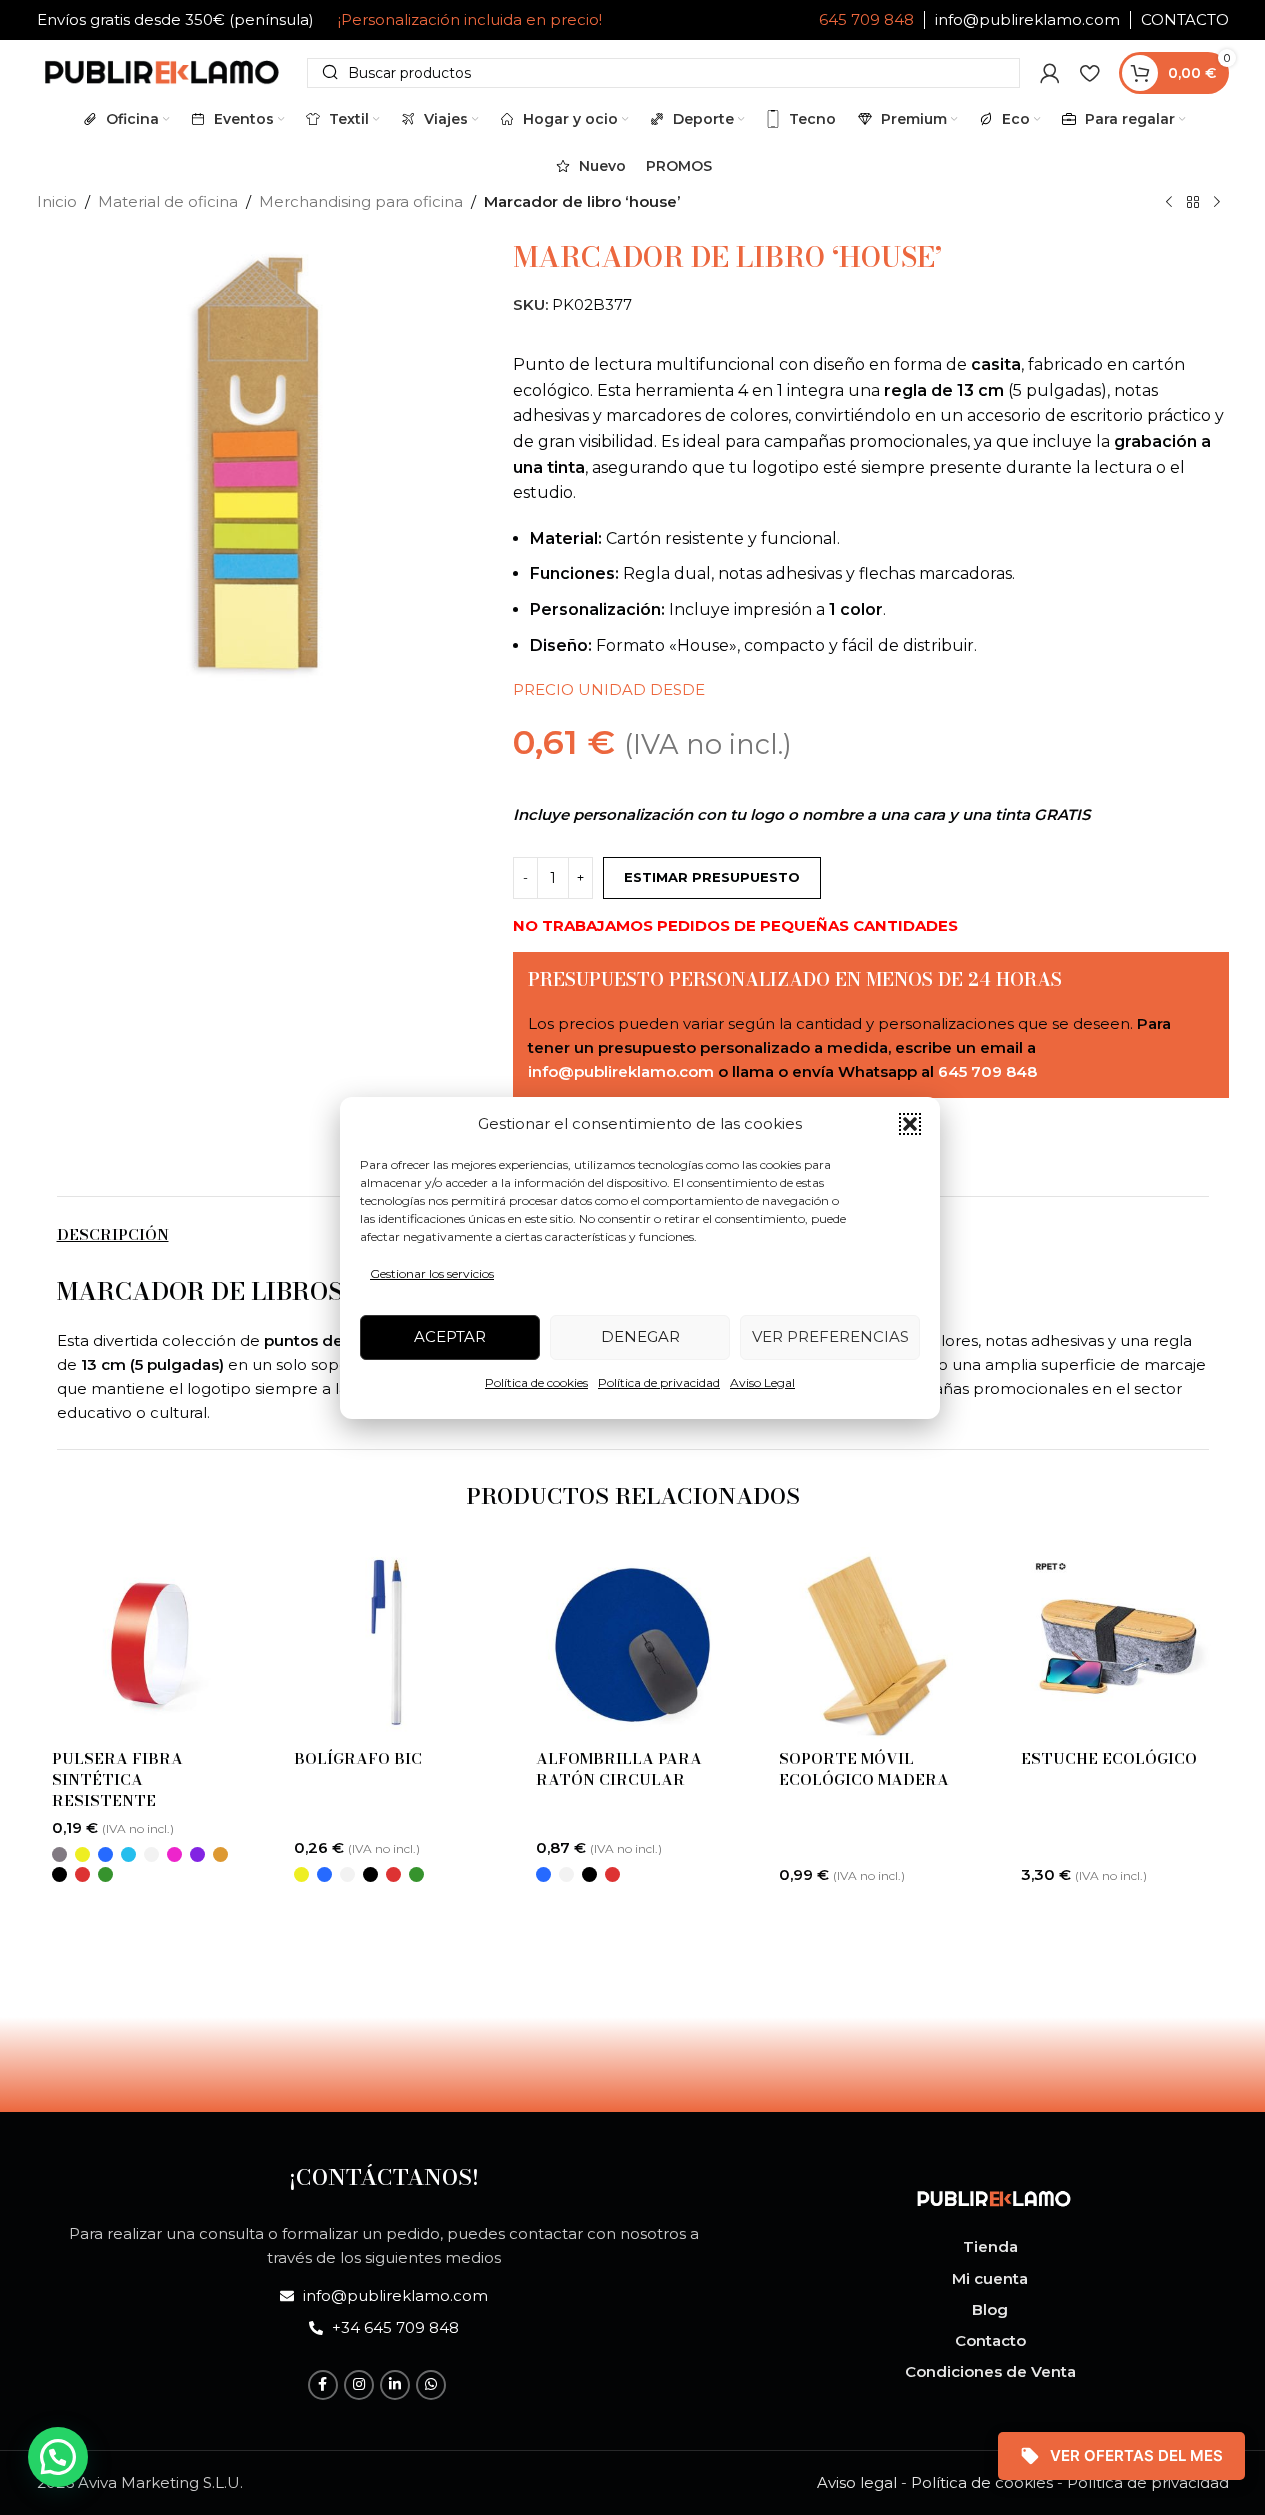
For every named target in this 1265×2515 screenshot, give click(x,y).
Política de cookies (536, 1382)
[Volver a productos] (1193, 203)
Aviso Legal (762, 1382)
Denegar (640, 1336)
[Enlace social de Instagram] (359, 2385)
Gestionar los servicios (432, 1273)
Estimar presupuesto (712, 877)
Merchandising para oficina (361, 201)
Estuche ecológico (1109, 1758)
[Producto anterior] (1169, 203)
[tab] (113, 1234)
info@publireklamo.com (1027, 19)
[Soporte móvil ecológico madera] (875, 1643)
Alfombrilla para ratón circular (619, 1769)
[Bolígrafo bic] (390, 1643)
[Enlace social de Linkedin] (395, 2385)
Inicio (57, 201)
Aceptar (450, 1336)
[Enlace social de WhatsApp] (431, 2385)
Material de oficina (168, 201)
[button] (910, 1124)
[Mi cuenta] (1050, 73)
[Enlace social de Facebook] (323, 2385)
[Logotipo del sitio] (162, 70)
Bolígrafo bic (358, 1758)
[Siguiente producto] (1217, 203)
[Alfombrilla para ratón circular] (632, 1643)
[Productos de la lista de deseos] (1089, 73)
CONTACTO (1185, 19)
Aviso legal (857, 2482)
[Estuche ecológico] (1117, 1643)
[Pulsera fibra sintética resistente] (148, 1643)
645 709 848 (866, 19)
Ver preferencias (830, 1336)
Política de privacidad (659, 1382)
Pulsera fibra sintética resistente (117, 1779)
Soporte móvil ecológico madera (864, 1769)
